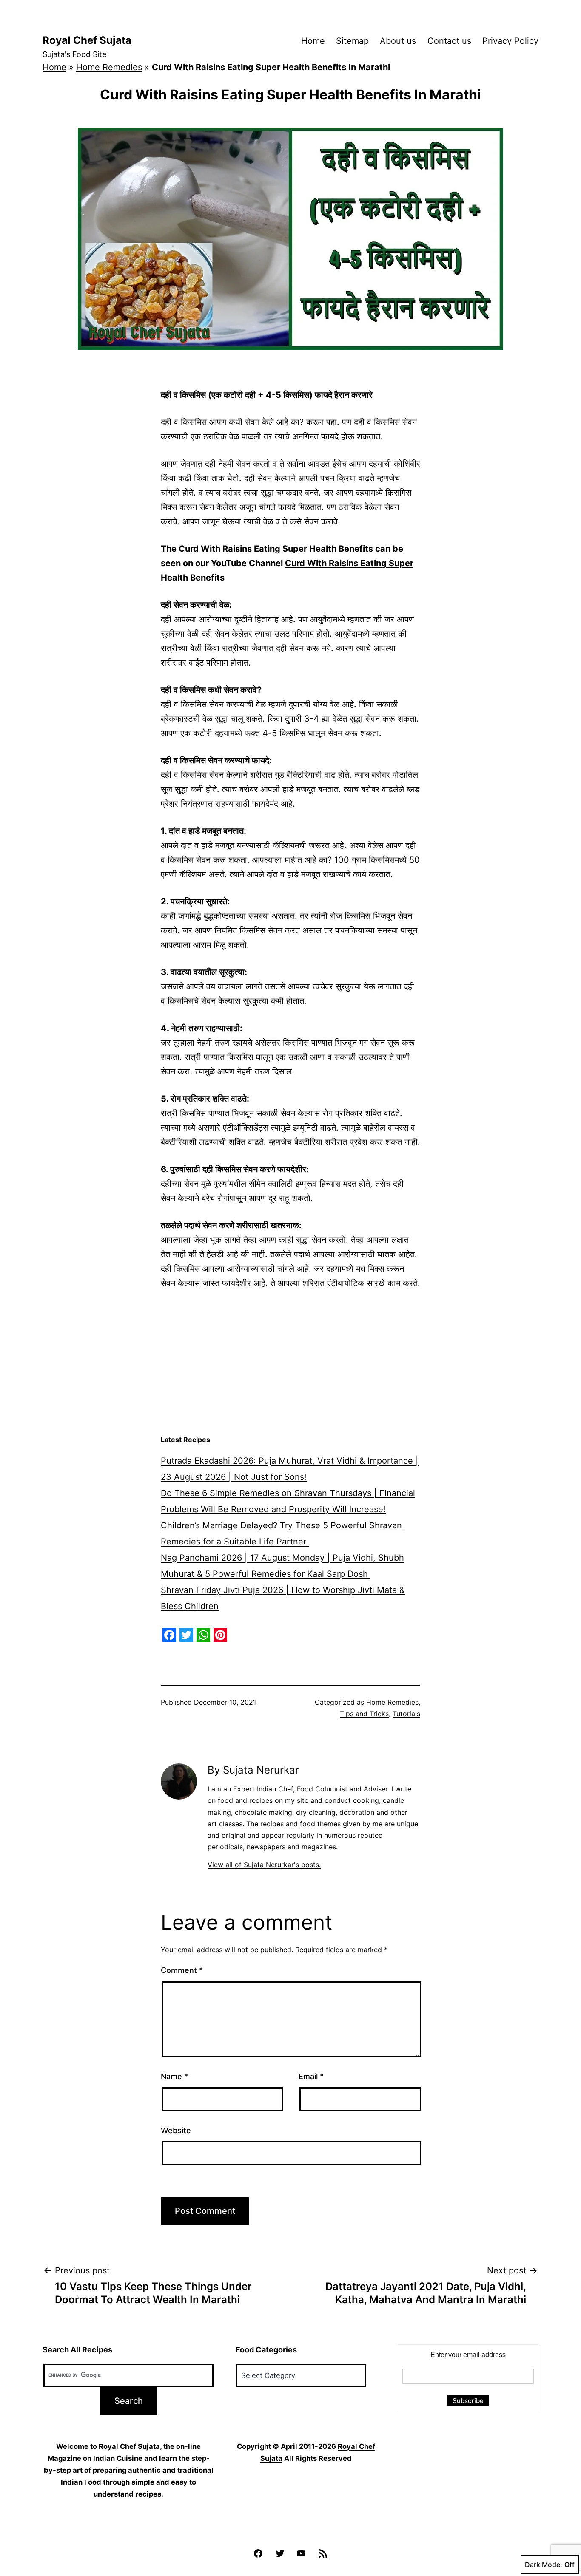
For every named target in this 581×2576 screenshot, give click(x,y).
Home (313, 41)
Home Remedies (109, 67)
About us (398, 41)
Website (176, 2130)
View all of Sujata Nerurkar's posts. (264, 1865)
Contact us (449, 41)
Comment (182, 1970)
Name (174, 2076)
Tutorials (406, 1714)
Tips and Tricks (364, 1714)
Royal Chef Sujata (87, 40)
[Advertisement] (290, 1363)
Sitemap (352, 41)
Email (311, 2076)
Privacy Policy (510, 41)
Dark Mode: (544, 2565)
